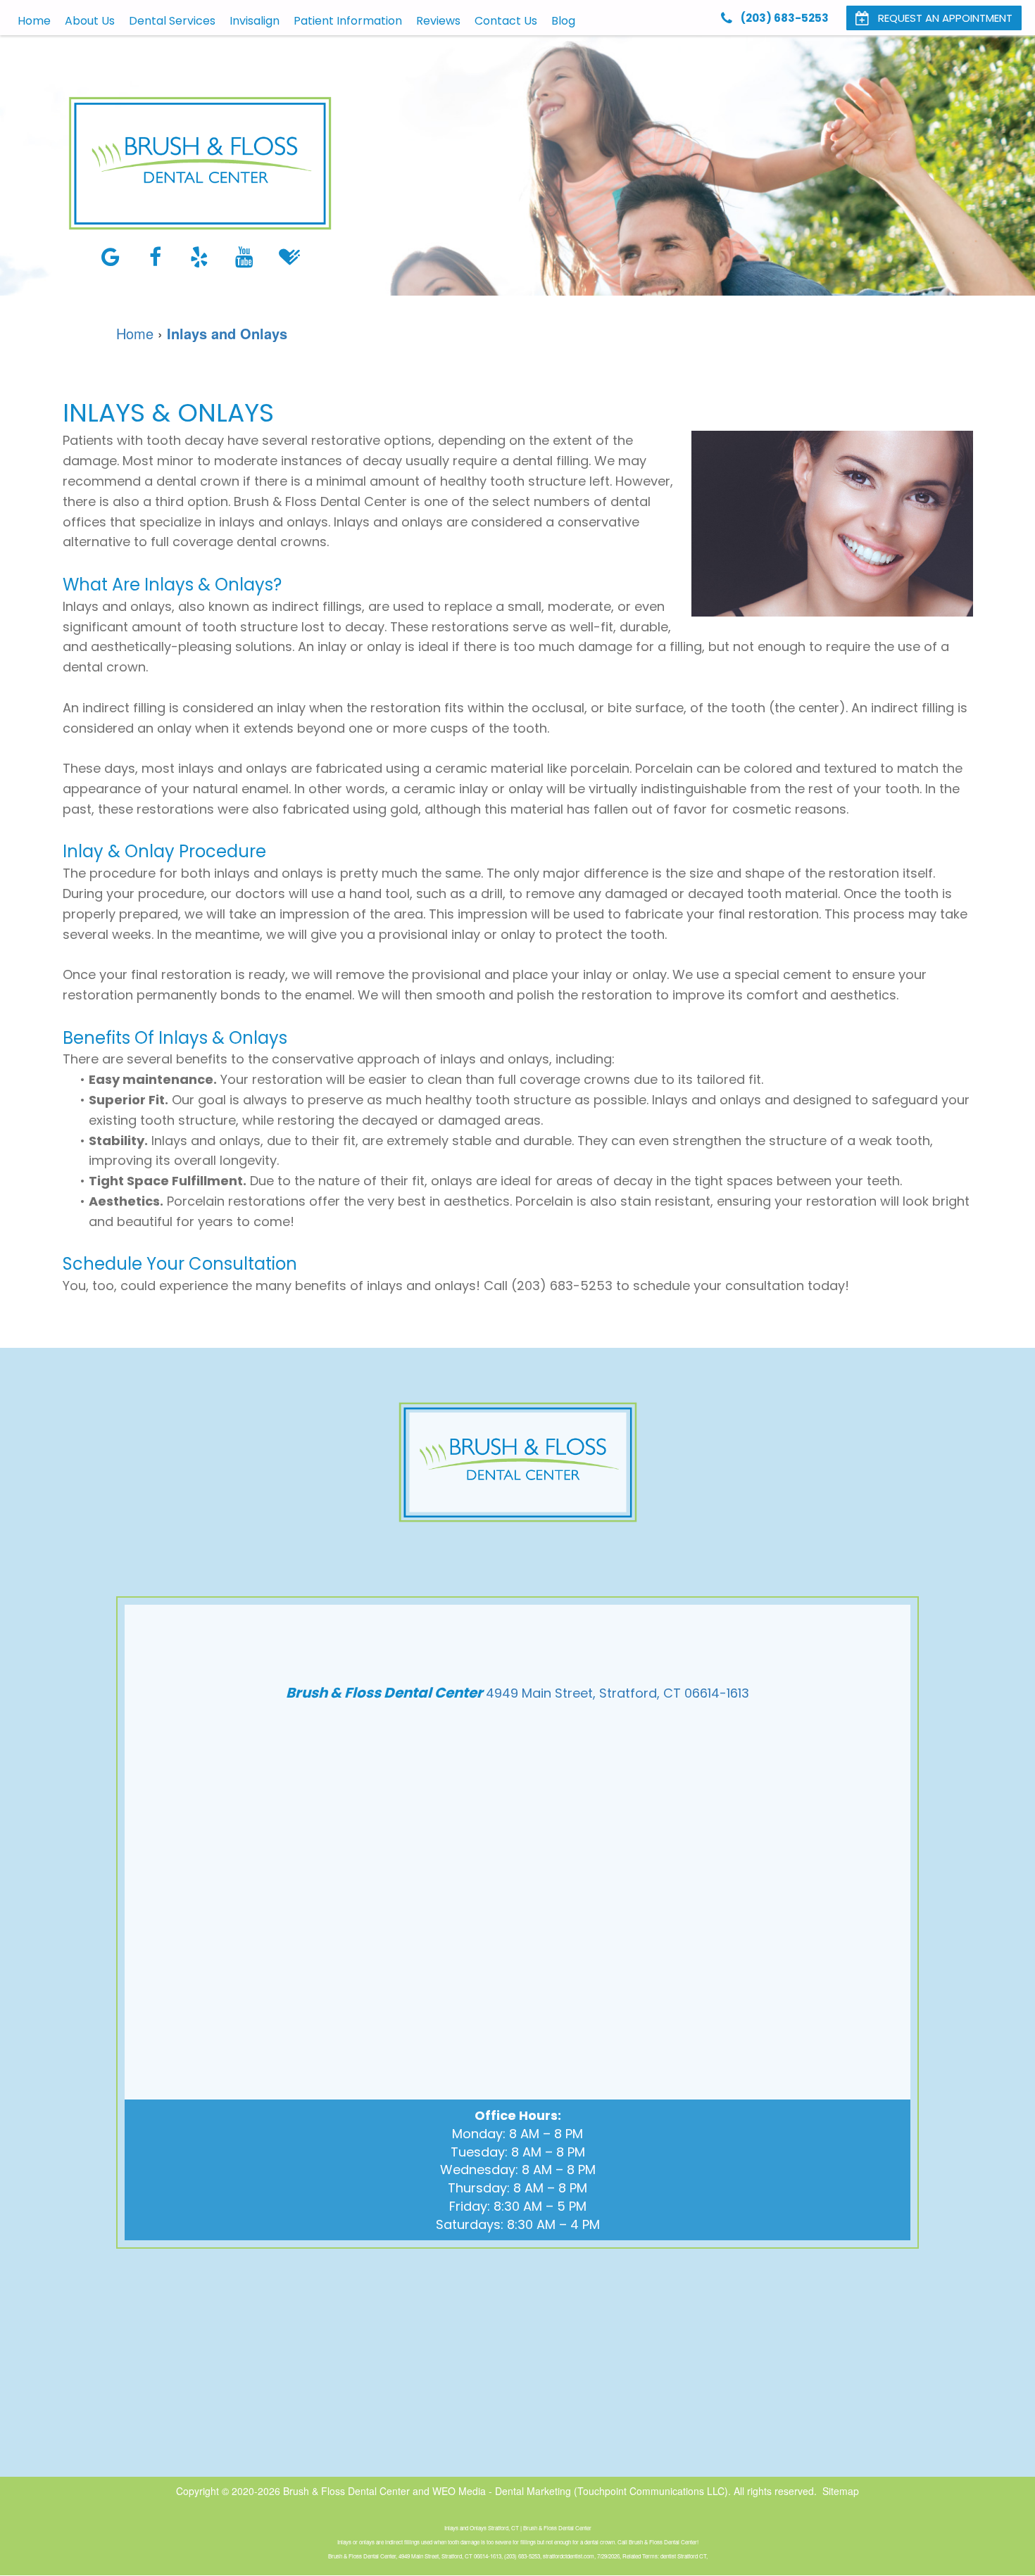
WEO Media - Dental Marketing (502, 2491)
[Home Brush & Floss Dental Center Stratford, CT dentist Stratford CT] (200, 163)
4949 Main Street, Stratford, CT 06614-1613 (617, 1693)
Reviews (438, 21)
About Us (90, 21)
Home (34, 21)
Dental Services (172, 21)
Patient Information (348, 21)
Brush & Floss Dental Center (346, 2491)
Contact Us (506, 21)
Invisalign (255, 21)
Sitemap (841, 2491)
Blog (563, 21)
